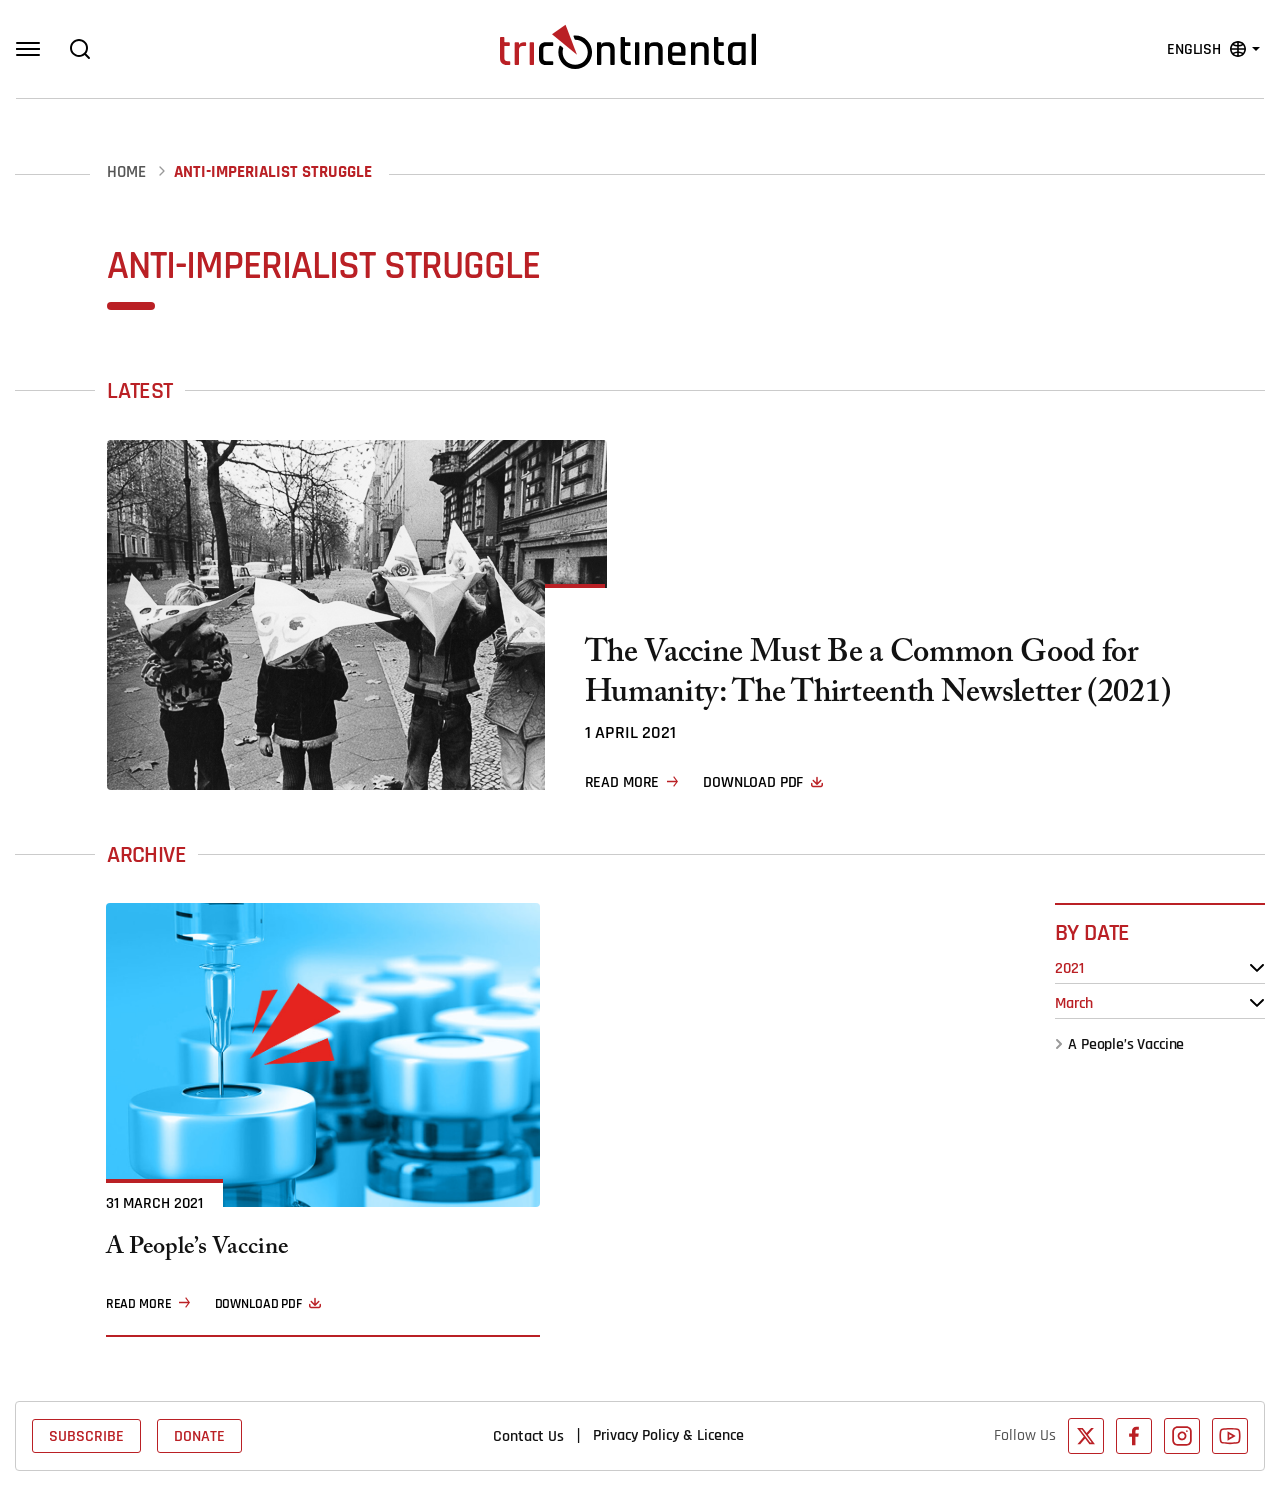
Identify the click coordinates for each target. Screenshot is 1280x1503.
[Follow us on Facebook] (1134, 1436)
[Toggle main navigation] (28, 49)
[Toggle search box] (80, 49)
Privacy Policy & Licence (668, 1435)
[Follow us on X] (1086, 1436)
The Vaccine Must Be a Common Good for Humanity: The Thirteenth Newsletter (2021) (878, 676)
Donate (199, 1436)
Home (126, 172)
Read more (622, 782)
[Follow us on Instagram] (1182, 1436)
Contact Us (528, 1436)
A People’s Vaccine (1126, 1044)
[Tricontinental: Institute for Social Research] (628, 47)
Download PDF (753, 782)
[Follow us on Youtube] (1230, 1436)
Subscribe (86, 1436)
